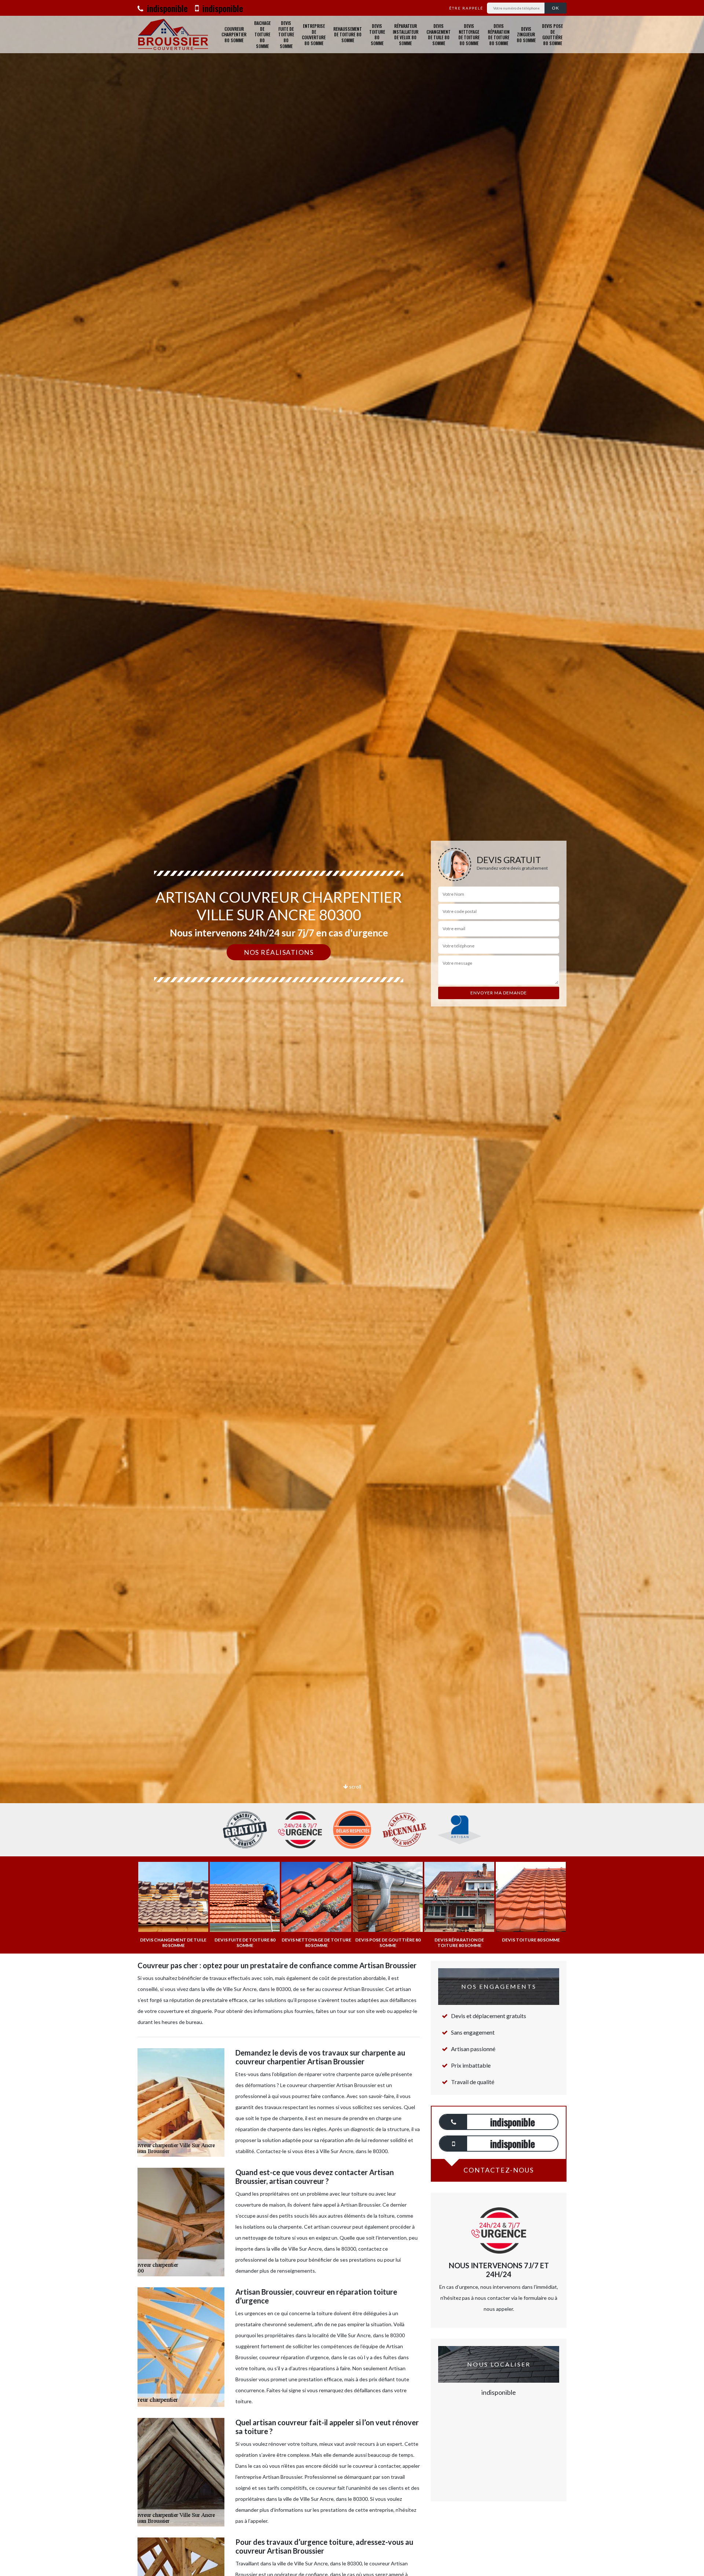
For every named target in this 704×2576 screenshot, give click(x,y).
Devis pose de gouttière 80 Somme (552, 34)
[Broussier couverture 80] (173, 34)
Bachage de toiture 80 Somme (262, 34)
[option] (352, 1030)
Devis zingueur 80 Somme (526, 34)
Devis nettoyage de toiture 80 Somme (469, 34)
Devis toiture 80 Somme (377, 34)
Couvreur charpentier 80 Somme (234, 34)
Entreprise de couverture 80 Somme (314, 34)
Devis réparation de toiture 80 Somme (499, 34)
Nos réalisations (279, 952)
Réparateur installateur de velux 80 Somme (406, 34)
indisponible (166, 8)
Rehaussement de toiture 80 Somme (348, 34)
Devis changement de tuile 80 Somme (439, 34)
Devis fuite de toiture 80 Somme (286, 34)
